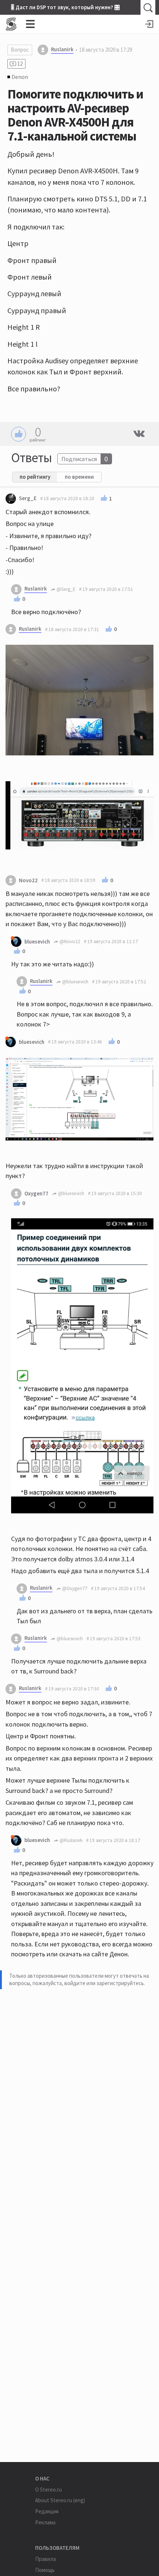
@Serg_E (65, 589)
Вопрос (20, 50)
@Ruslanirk (70, 1840)
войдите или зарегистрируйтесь (104, 1983)
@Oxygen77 (74, 1588)
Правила (45, 2559)
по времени (79, 477)
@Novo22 (69, 941)
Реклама (45, 2522)
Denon (20, 77)
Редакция (47, 2511)
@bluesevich (75, 982)
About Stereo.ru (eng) (60, 2500)
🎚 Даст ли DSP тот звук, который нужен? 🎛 (65, 7)
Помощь (45, 2570)
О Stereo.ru (48, 2490)
